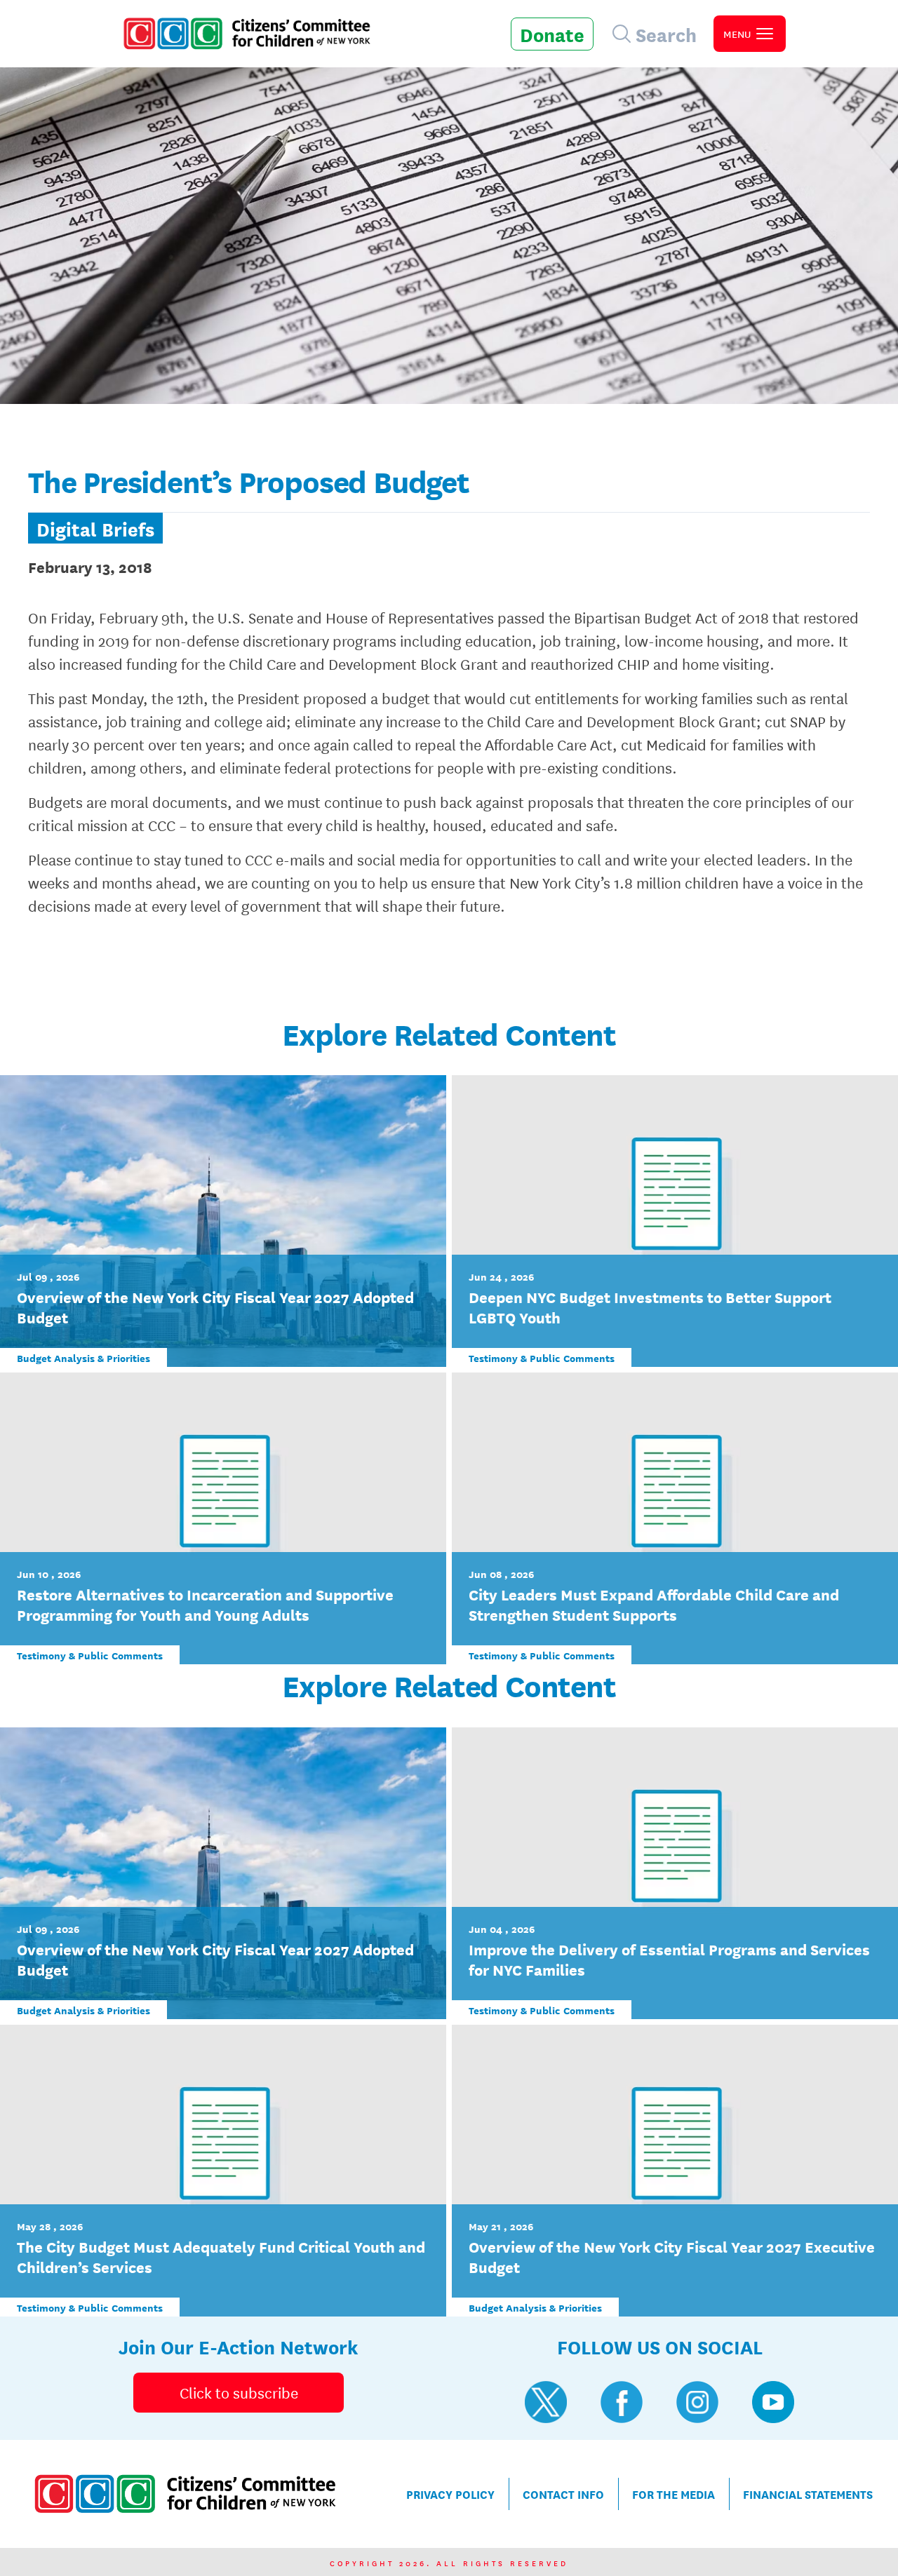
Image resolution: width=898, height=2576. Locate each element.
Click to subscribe (239, 2392)
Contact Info (563, 2494)
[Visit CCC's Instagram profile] (697, 2402)
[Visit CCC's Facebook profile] (622, 2402)
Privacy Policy (450, 2494)
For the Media (673, 2494)
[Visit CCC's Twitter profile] (546, 2402)
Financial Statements (808, 2494)
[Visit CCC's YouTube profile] (773, 2402)
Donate (552, 34)
